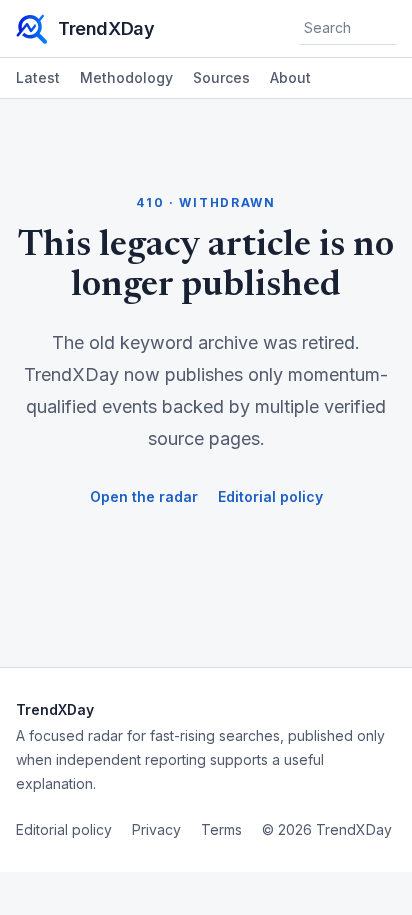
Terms (221, 829)
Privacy (156, 829)
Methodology (126, 77)
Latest (38, 77)
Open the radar (144, 496)
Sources (221, 77)
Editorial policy (270, 496)
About (290, 77)
